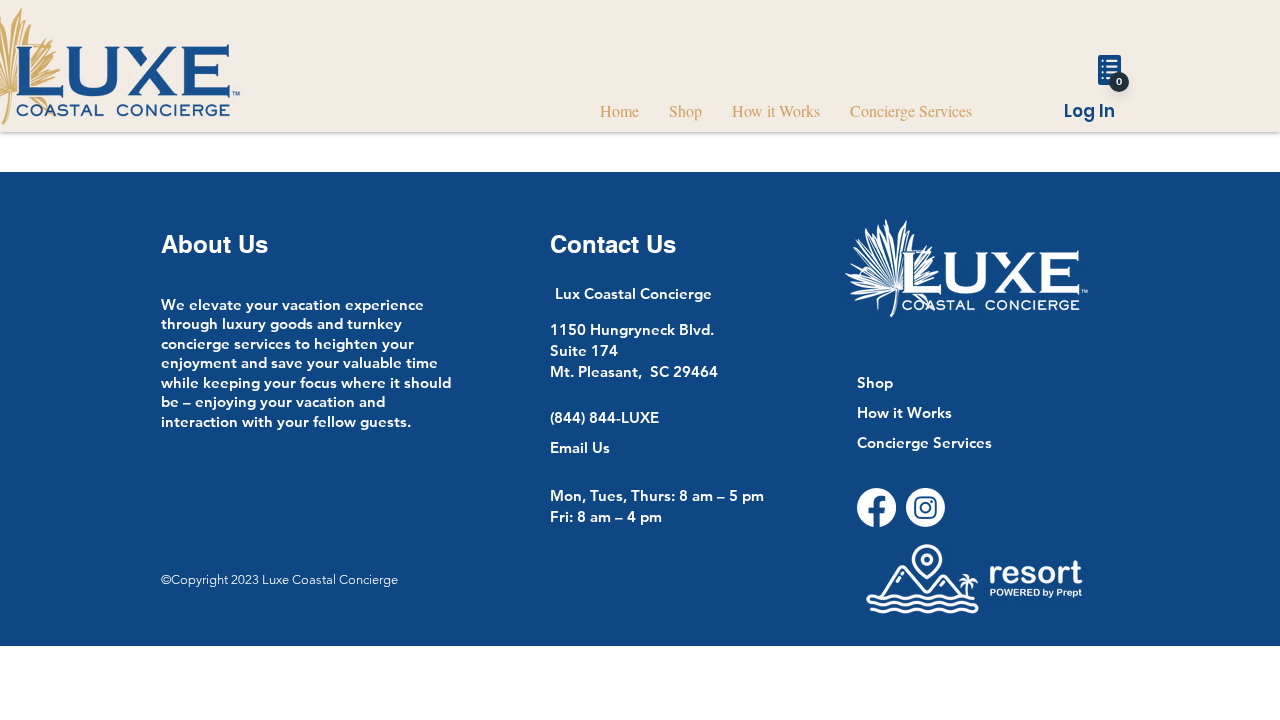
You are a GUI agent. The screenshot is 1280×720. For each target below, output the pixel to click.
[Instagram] (925, 507)
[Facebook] (876, 507)
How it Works (904, 412)
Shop (875, 382)
